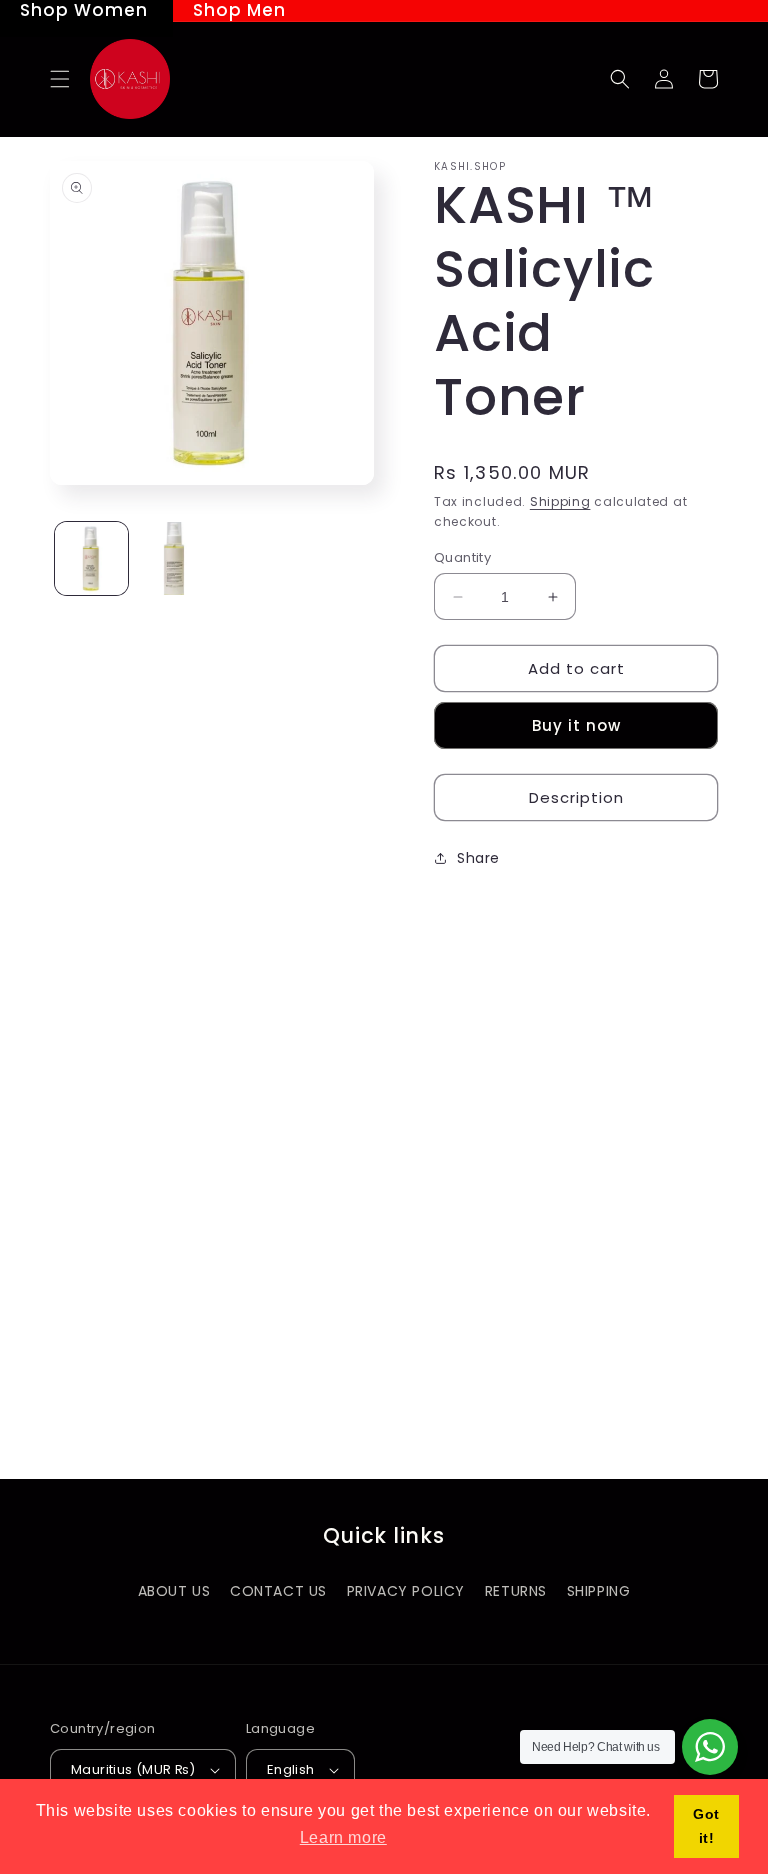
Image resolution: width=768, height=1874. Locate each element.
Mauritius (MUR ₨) (133, 1769)
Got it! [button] (706, 1826)
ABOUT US (174, 1591)
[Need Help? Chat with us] (710, 1747)
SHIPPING (599, 1591)
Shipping (560, 501)
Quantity (462, 557)
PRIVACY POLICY (406, 1591)
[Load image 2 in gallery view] (174, 558)
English (291, 1769)
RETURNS (516, 1591)
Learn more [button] (343, 1837)
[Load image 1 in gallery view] (91, 558)
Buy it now (576, 725)
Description (576, 797)
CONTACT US (278, 1591)
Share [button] (478, 858)
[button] (60, 79)
